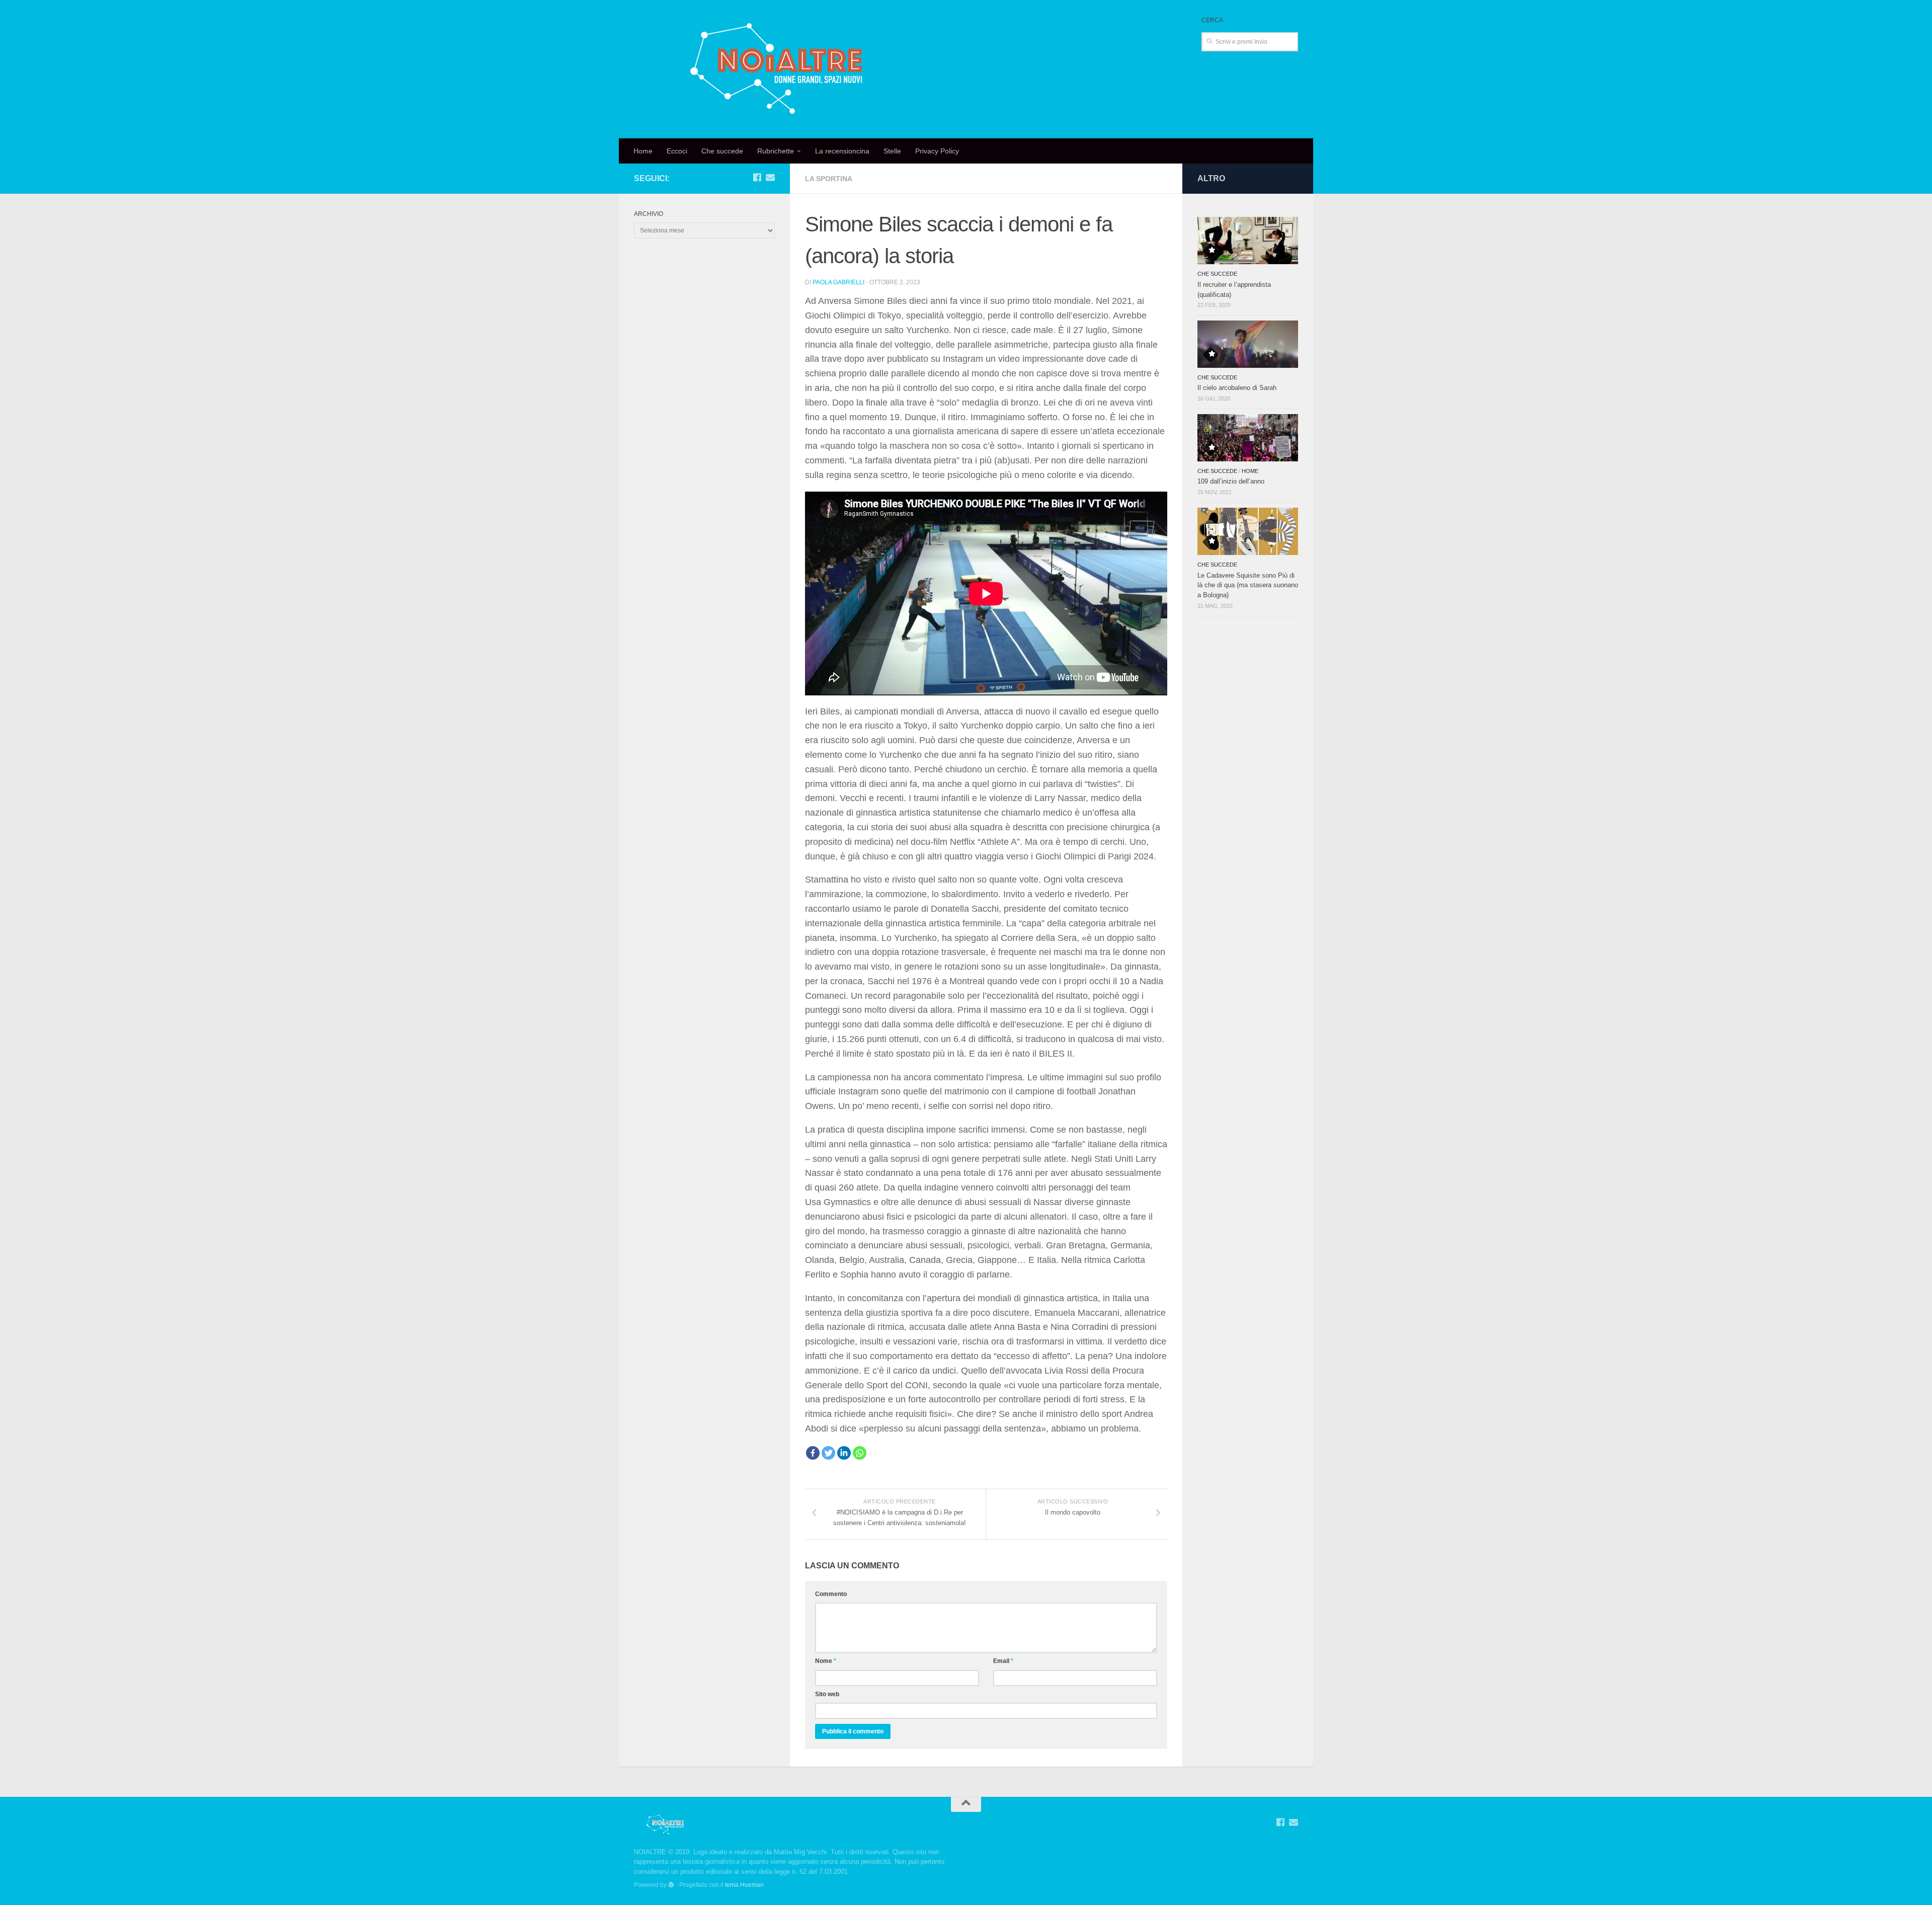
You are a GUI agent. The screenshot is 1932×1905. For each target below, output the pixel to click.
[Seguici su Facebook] (757, 177)
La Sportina (829, 179)
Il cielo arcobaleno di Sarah (1237, 388)
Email (1003, 1661)
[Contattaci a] (770, 177)
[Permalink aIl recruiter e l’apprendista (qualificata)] (1248, 241)
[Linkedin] (844, 1453)
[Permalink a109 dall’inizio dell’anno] (1248, 438)
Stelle (892, 151)
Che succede (722, 151)
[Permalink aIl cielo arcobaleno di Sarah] (1248, 344)
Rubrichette (776, 151)
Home (643, 151)
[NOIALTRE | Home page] (779, 69)
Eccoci (677, 151)
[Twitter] (828, 1453)
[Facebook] (813, 1453)
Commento (831, 1594)
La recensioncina (842, 151)
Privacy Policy (937, 151)
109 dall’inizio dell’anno (1231, 481)
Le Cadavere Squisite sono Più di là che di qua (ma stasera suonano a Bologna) (1248, 585)
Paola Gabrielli (838, 282)
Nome (826, 1661)
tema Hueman (744, 1885)
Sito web (827, 1694)
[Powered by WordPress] (671, 1885)
